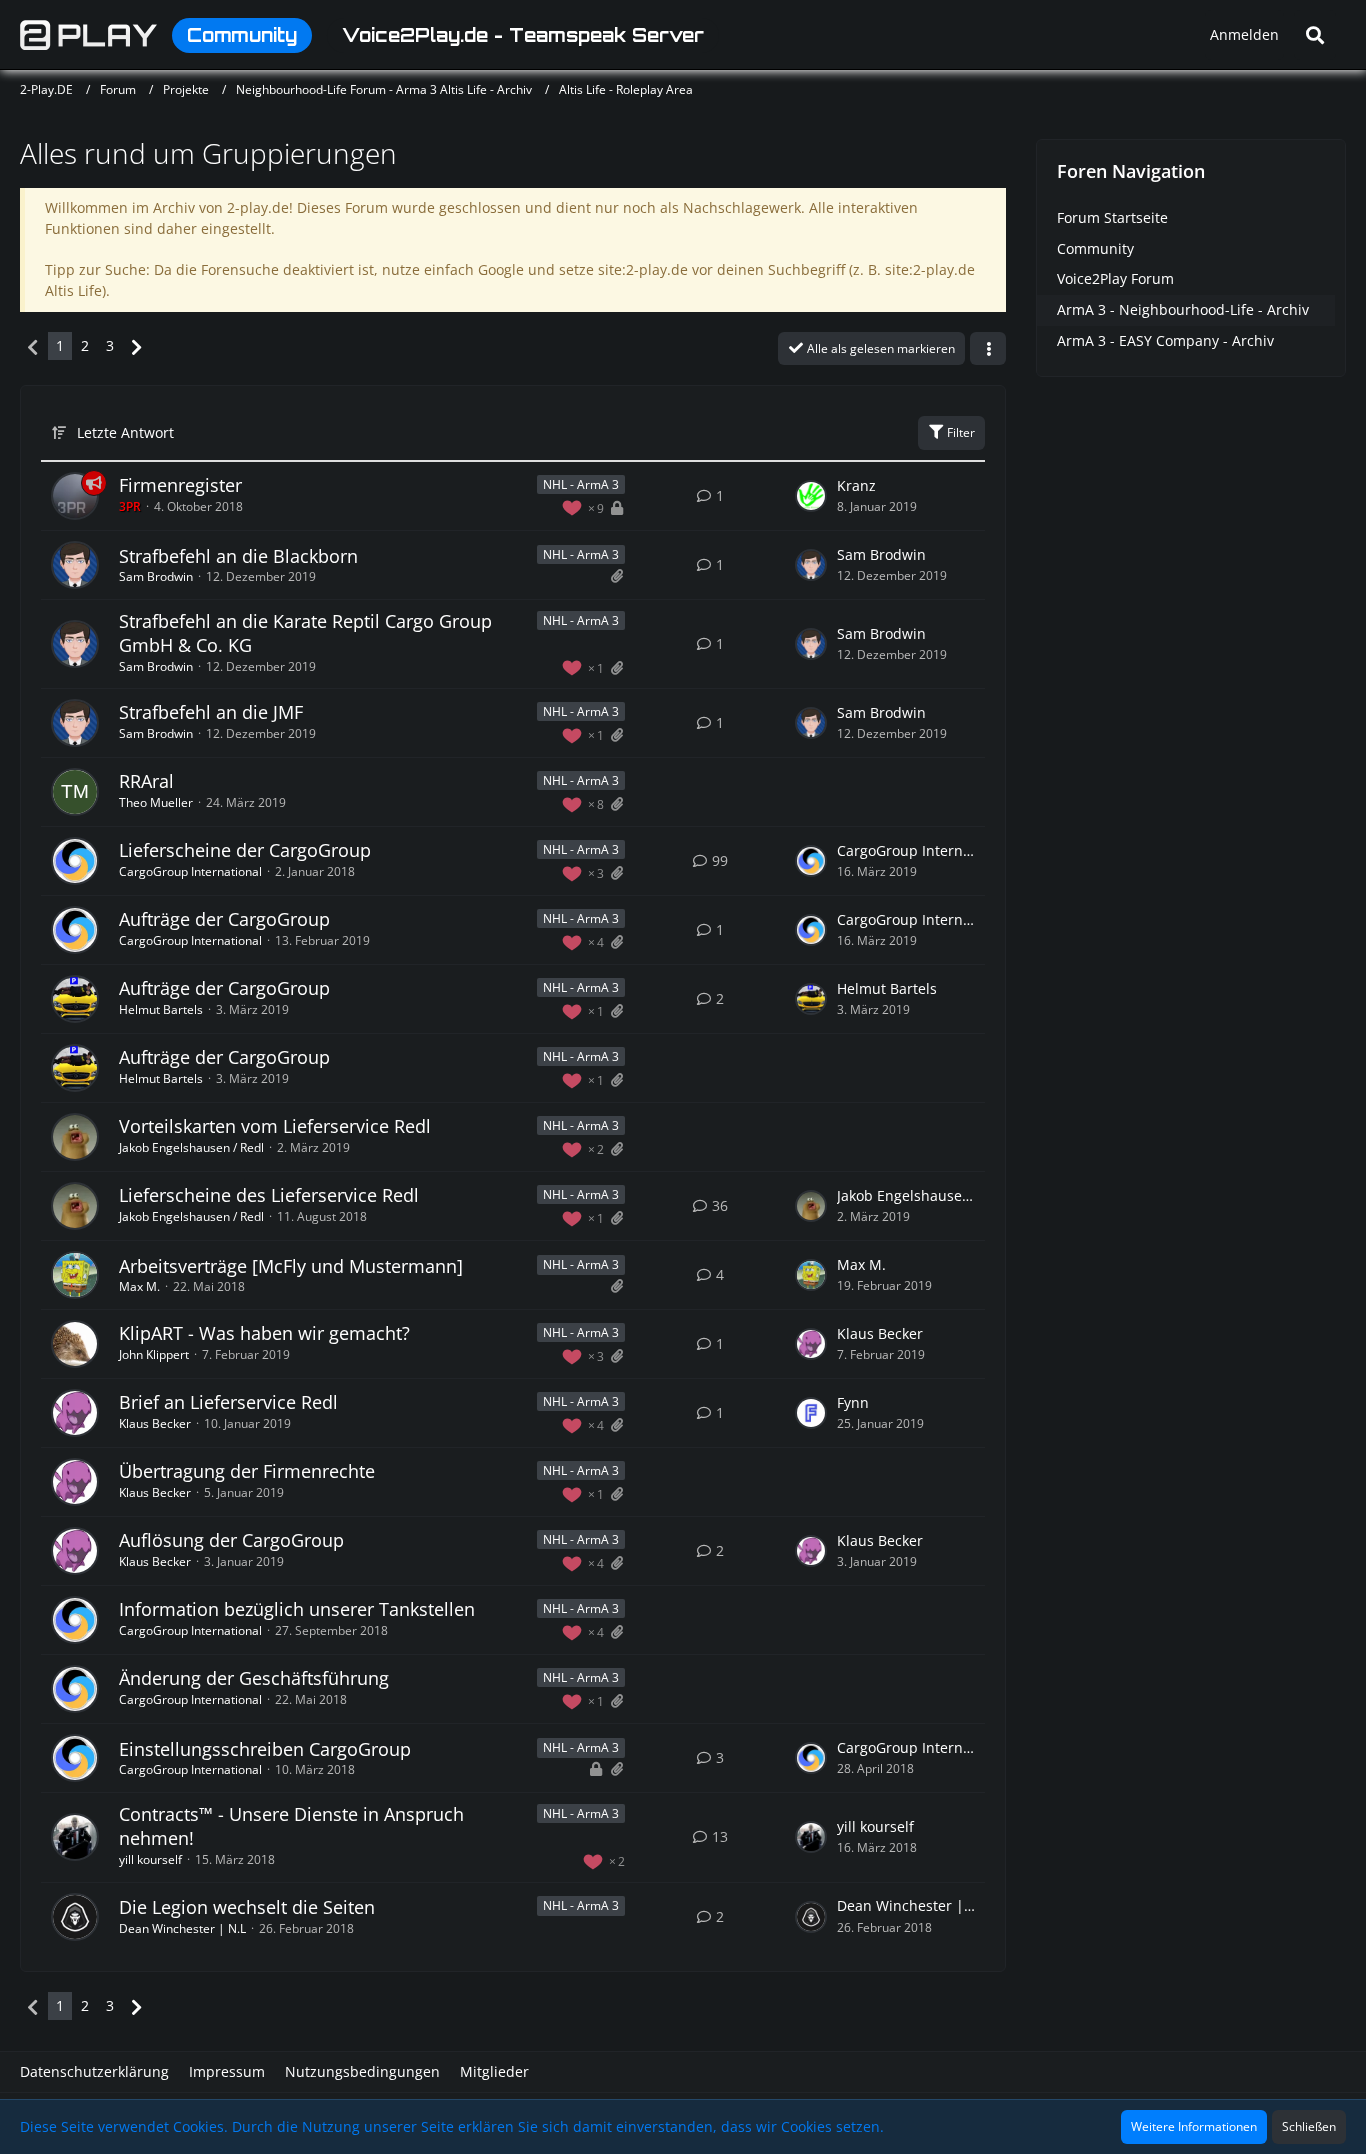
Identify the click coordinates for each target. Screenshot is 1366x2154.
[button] (988, 349)
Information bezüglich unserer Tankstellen (297, 1609)
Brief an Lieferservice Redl (228, 1402)
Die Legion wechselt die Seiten (247, 1907)
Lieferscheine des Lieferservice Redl (269, 1195)
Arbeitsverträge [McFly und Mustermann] (291, 1266)
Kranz (856, 485)
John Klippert (154, 1354)
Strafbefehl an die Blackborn (238, 556)
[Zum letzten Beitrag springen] (811, 496)
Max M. (139, 1286)
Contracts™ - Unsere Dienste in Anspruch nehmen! (291, 1826)
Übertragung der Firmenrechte (247, 1471)
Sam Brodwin (156, 576)
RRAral (146, 781)
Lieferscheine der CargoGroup (245, 850)
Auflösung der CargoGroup (231, 1540)
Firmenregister (180, 485)
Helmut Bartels (161, 1009)
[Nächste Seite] (136, 346)
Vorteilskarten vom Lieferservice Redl (275, 1126)
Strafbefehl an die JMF (211, 712)
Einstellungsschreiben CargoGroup (265, 1749)
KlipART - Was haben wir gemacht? (264, 1333)
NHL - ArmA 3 (581, 484)
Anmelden (1244, 34)
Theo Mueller (156, 802)
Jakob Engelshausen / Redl (191, 1147)
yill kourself (150, 1859)
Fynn (853, 1402)
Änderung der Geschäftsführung (254, 1678)
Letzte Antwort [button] (125, 432)
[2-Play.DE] (88, 35)
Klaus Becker (880, 1333)
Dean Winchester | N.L (182, 1928)
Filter (959, 432)
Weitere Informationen (1194, 2126)
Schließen (1309, 2126)
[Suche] (1315, 35)
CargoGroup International (190, 871)
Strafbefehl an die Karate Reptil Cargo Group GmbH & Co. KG (305, 633)
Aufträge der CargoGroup (224, 919)
